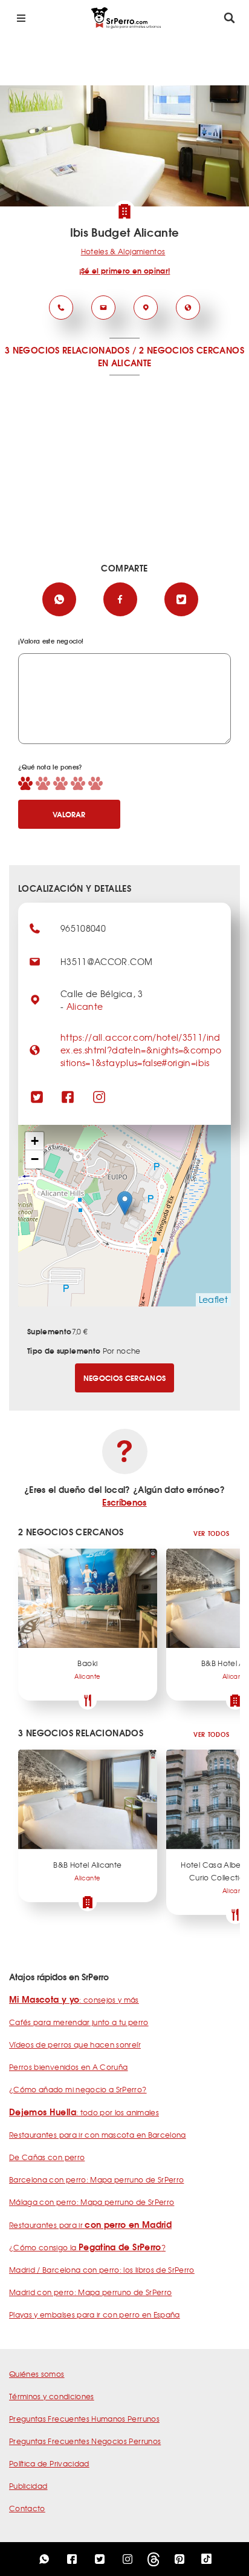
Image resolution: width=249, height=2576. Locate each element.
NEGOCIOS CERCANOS (125, 1378)
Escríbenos (124, 1502)
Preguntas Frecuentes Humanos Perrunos (84, 2419)
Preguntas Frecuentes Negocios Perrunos (85, 2441)
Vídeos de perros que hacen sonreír (75, 2044)
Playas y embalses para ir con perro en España (95, 2314)
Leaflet (213, 1299)
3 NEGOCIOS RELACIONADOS (67, 350)
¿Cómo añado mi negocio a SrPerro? (78, 2089)
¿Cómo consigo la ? (87, 2247)
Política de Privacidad (49, 2463)
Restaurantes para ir (90, 2225)
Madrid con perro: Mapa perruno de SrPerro (90, 2292)
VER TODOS (211, 1533)
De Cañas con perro (47, 2157)
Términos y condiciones (52, 2396)
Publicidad (28, 2486)
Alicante (85, 1006)
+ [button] (35, 1141)
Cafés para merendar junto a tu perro (79, 2022)
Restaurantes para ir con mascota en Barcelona (98, 2135)
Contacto (27, 2508)
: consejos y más (74, 2000)
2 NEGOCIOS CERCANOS (192, 350)
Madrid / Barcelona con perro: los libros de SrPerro (102, 2270)
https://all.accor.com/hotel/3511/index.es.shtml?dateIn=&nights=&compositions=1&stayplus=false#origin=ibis (141, 1050)
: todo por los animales (84, 2112)
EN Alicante (125, 363)
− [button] (35, 1159)
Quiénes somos (37, 2374)
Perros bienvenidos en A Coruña (69, 2067)
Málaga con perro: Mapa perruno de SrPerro (92, 2202)
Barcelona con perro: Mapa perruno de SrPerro (96, 2179)
